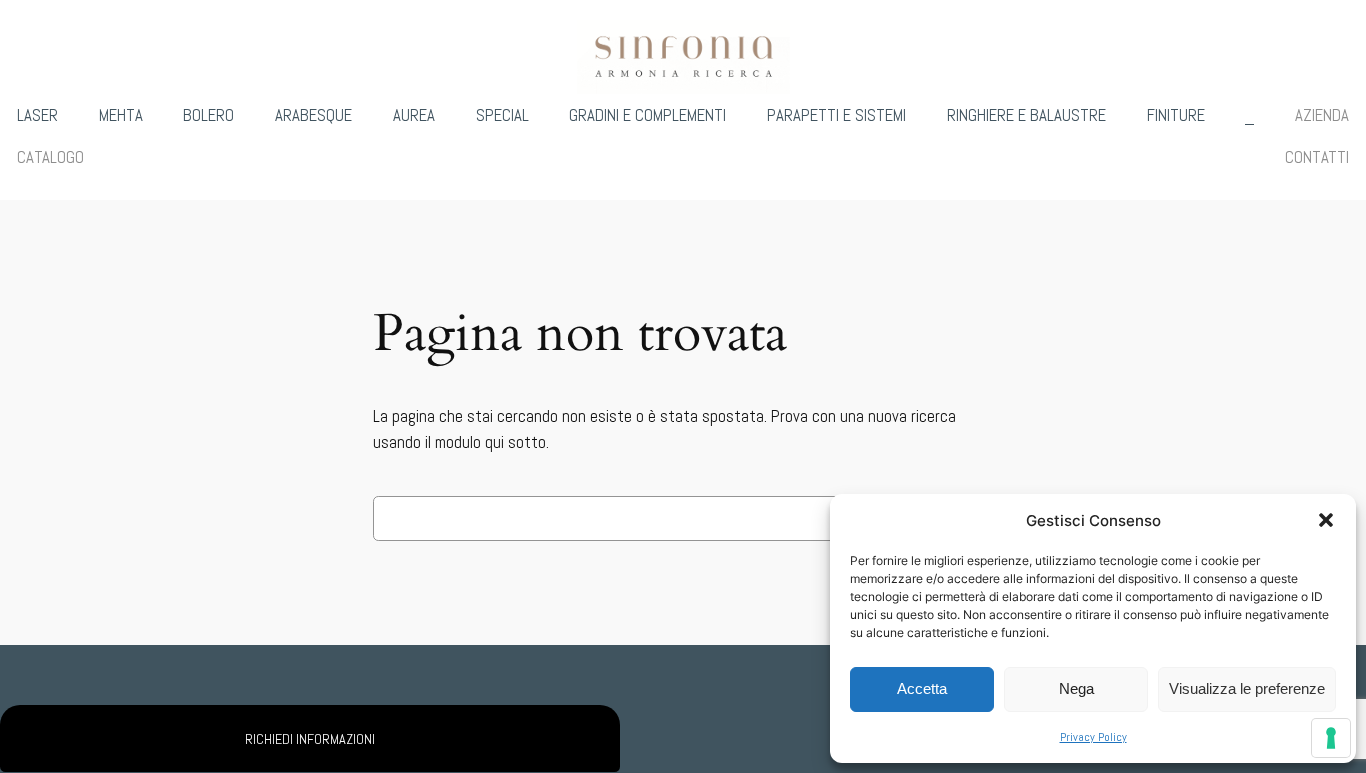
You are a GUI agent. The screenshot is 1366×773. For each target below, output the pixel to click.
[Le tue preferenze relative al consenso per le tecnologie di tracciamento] (1331, 738)
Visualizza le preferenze (1247, 688)
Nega (1076, 688)
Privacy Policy (1093, 737)
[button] (1326, 520)
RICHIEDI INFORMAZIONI (310, 739)
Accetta (922, 688)
